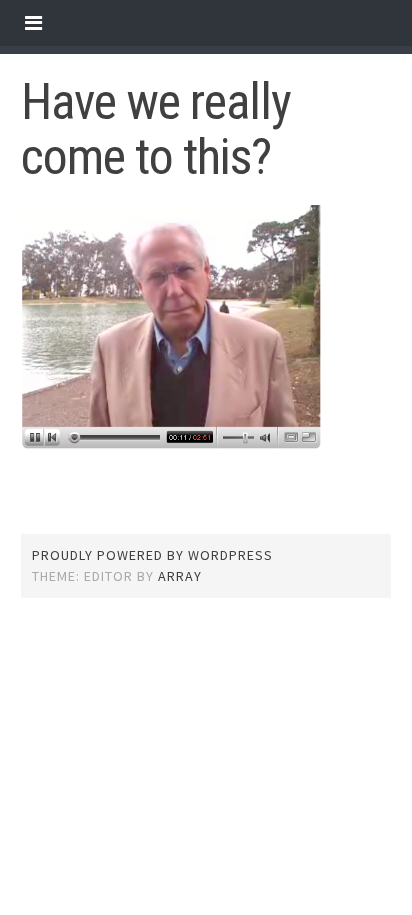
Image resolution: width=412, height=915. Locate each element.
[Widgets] (33, 22)
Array (180, 576)
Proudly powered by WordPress (152, 555)
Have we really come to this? (156, 129)
